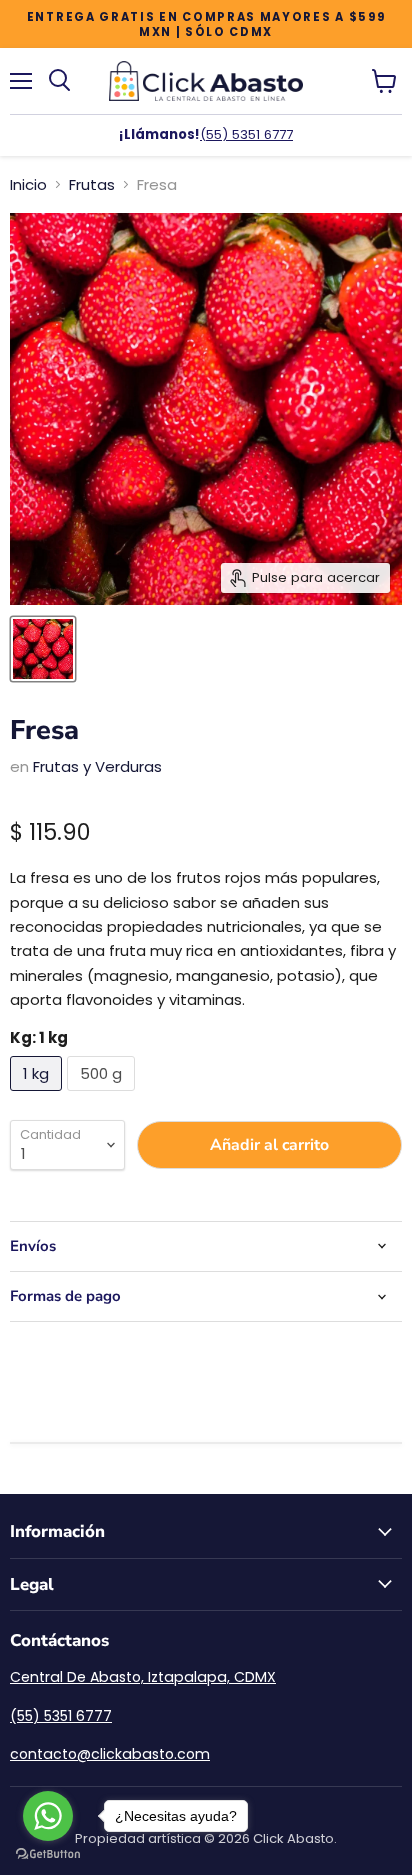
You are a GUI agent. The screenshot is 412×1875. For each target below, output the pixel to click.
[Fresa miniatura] (43, 649)
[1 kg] (38, 1095)
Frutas (92, 184)
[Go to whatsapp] (48, 1816)
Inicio (28, 184)
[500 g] (103, 1095)
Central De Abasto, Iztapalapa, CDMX (143, 1677)
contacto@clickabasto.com (110, 1754)
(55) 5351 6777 (246, 134)
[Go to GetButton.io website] (48, 1854)
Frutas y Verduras (97, 766)
